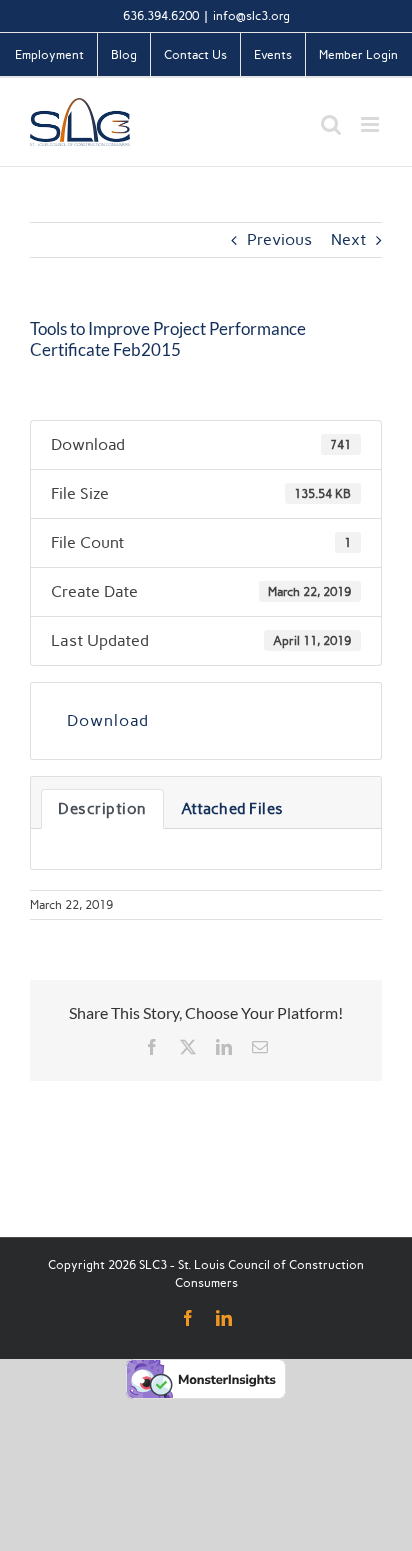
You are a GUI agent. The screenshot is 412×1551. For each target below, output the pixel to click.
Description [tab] (102, 809)
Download (108, 720)
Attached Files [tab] (232, 809)
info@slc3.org (251, 16)
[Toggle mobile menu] (371, 124)
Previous (279, 239)
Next (348, 239)
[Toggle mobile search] (331, 124)
